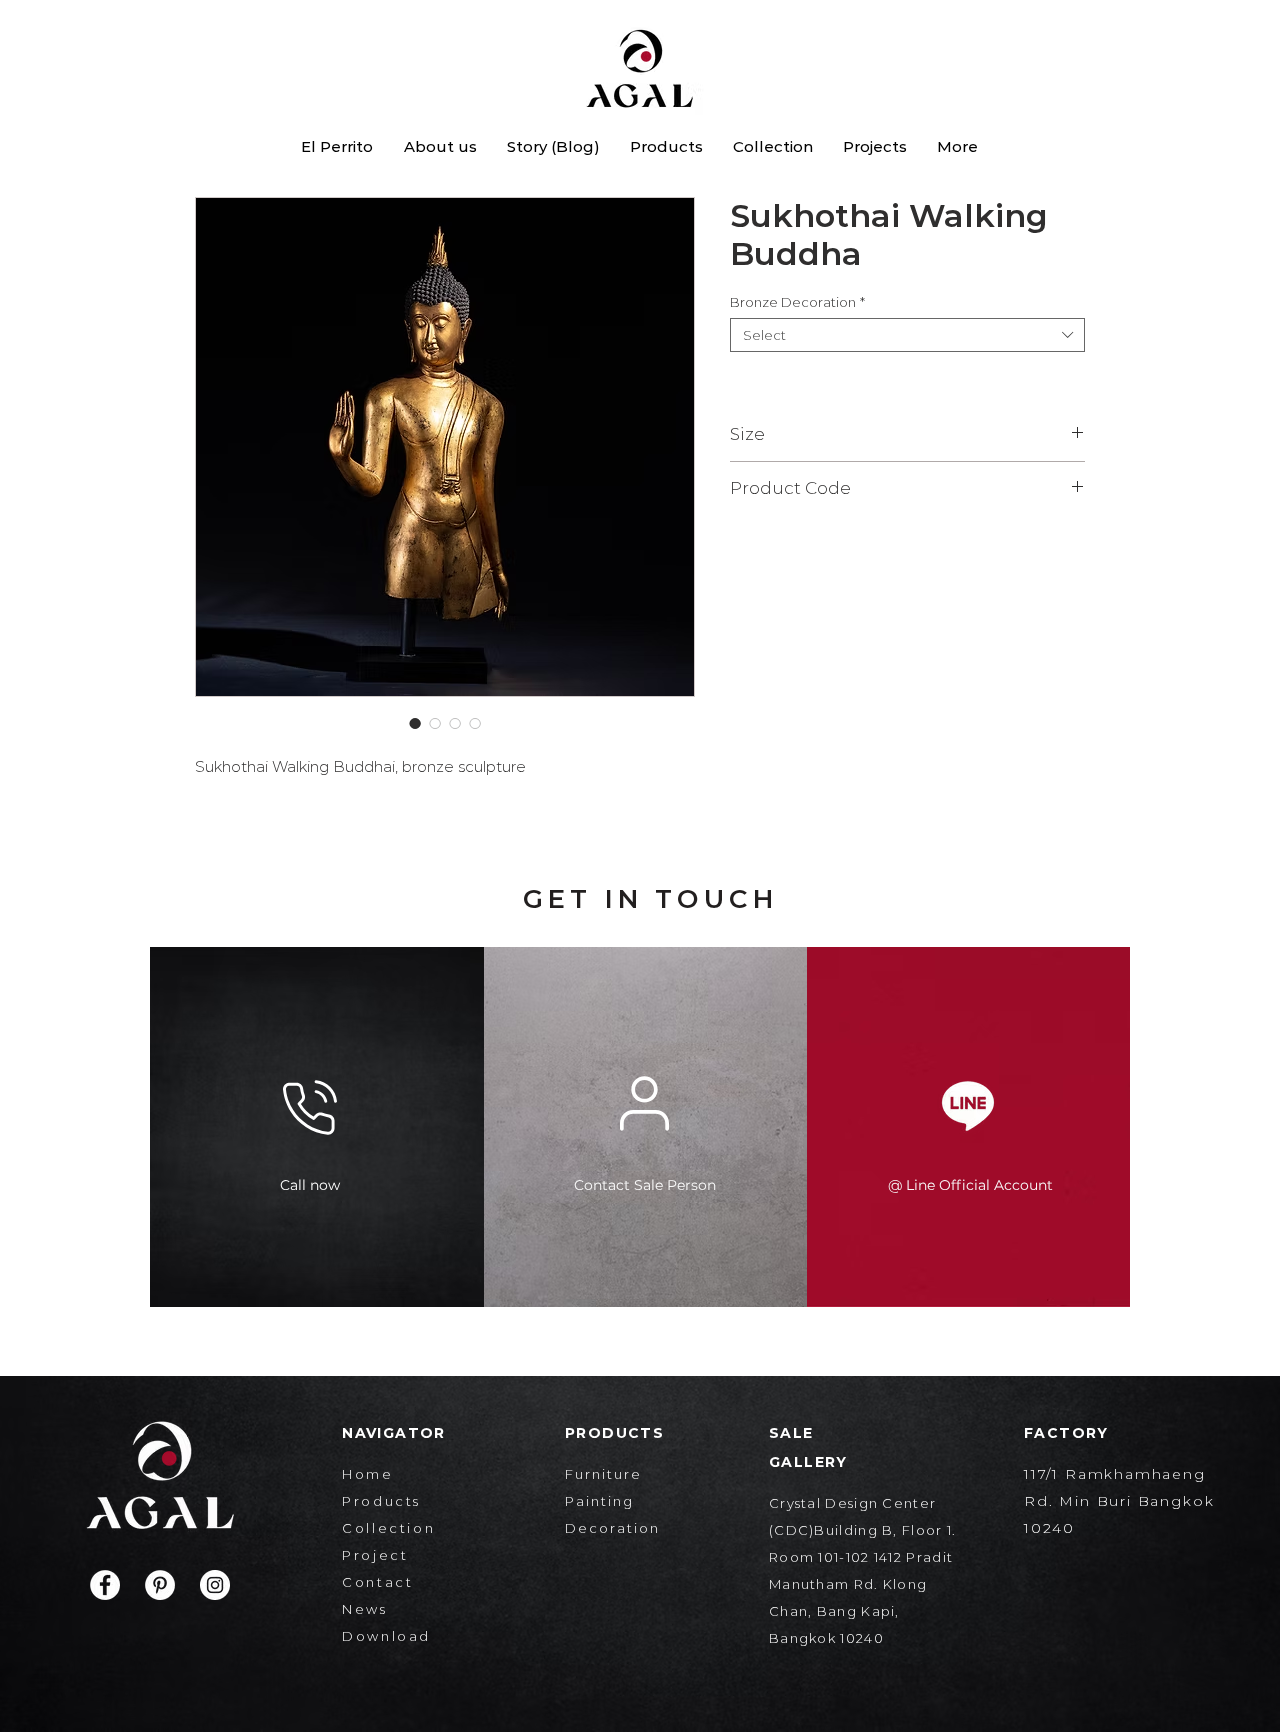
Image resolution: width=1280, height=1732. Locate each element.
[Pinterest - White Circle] (160, 1585)
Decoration (612, 1528)
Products (381, 1501)
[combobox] (907, 335)
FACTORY (1066, 1433)
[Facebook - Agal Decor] (105, 1585)
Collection (388, 1528)
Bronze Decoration (797, 302)
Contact (377, 1582)
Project (375, 1555)
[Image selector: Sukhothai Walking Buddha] (415, 723)
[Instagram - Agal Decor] (215, 1585)
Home (367, 1474)
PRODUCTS (614, 1433)
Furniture (603, 1474)
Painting (599, 1501)
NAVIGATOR (394, 1433)
